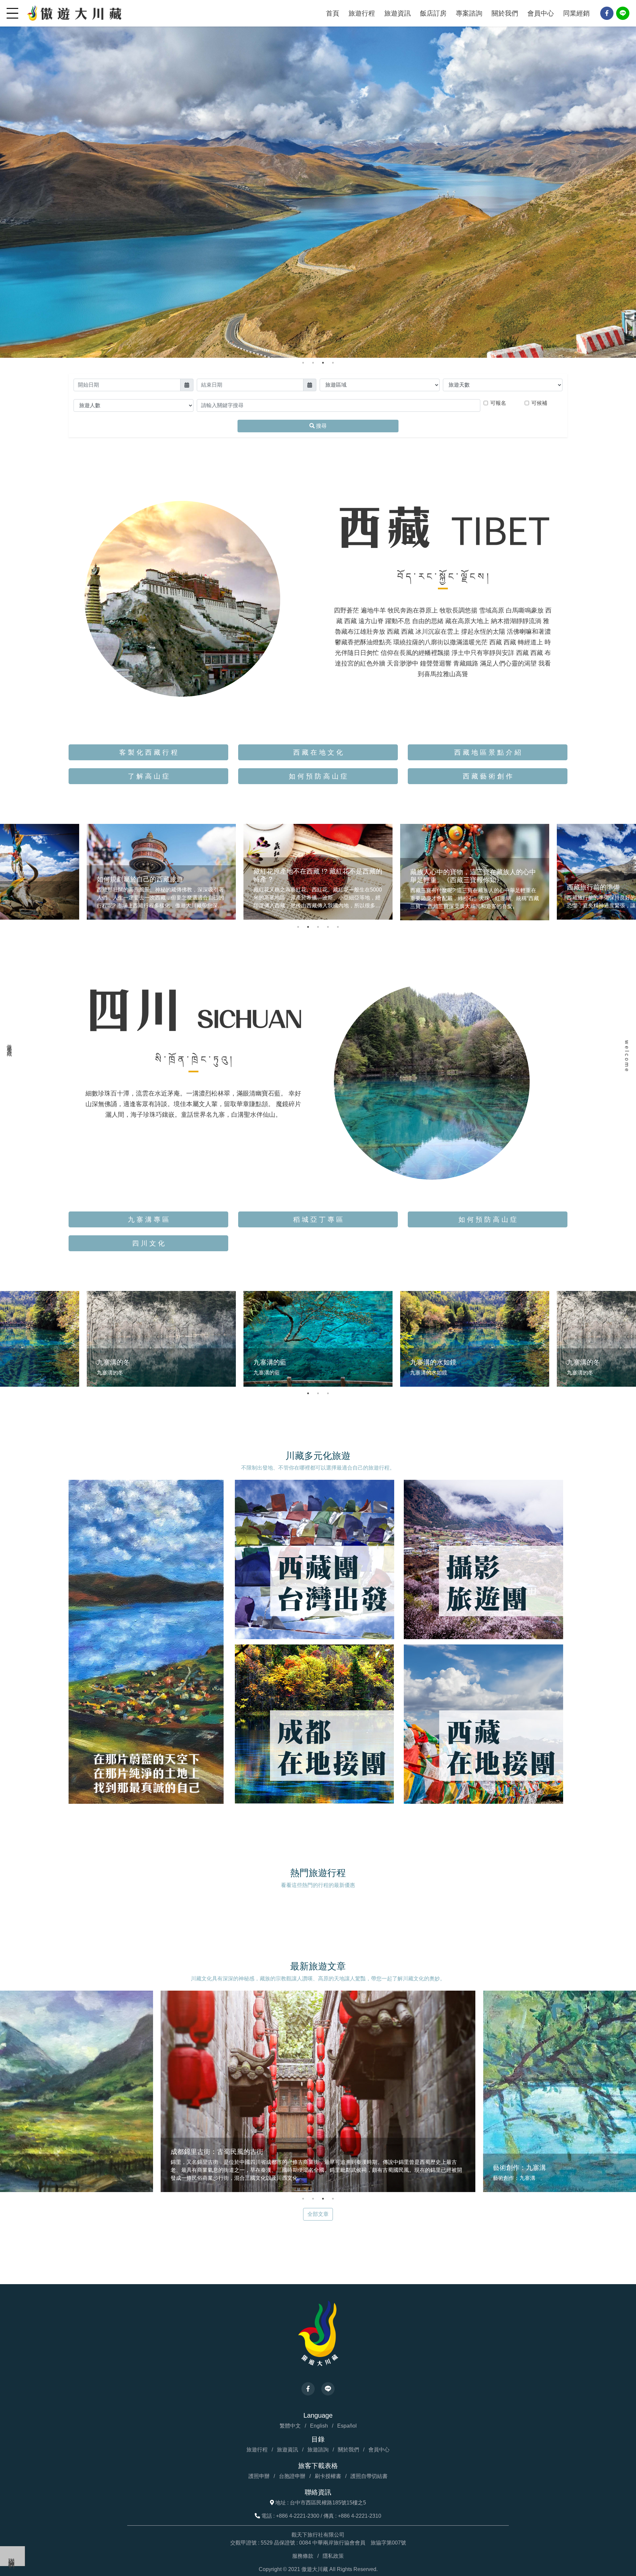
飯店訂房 (433, 13)
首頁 (333, 13)
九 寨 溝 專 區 (148, 1219)
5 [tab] (338, 927)
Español (347, 2426)
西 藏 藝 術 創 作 (488, 776)
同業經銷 (576, 13)
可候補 (539, 403)
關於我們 (505, 13)
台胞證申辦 (292, 2476)
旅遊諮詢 (318, 2450)
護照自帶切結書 (369, 2476)
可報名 (498, 403)
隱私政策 (333, 2556)
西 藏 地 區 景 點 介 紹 (488, 752)
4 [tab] (333, 363)
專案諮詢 (469, 13)
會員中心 (541, 13)
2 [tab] (313, 363)
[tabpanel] (318, 179)
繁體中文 (290, 2426)
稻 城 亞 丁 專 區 (318, 1219)
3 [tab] (323, 363)
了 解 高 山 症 (148, 776)
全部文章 (318, 2214)
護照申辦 (259, 2476)
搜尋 (321, 426)
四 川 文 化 (148, 1243)
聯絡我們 (12, 2556)
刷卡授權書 (328, 2476)
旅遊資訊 (397, 13)
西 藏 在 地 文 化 (318, 752)
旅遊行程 (362, 13)
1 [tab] (303, 363)
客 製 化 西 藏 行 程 (148, 752)
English (319, 2426)
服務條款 (303, 2556)
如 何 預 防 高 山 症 (318, 776)
